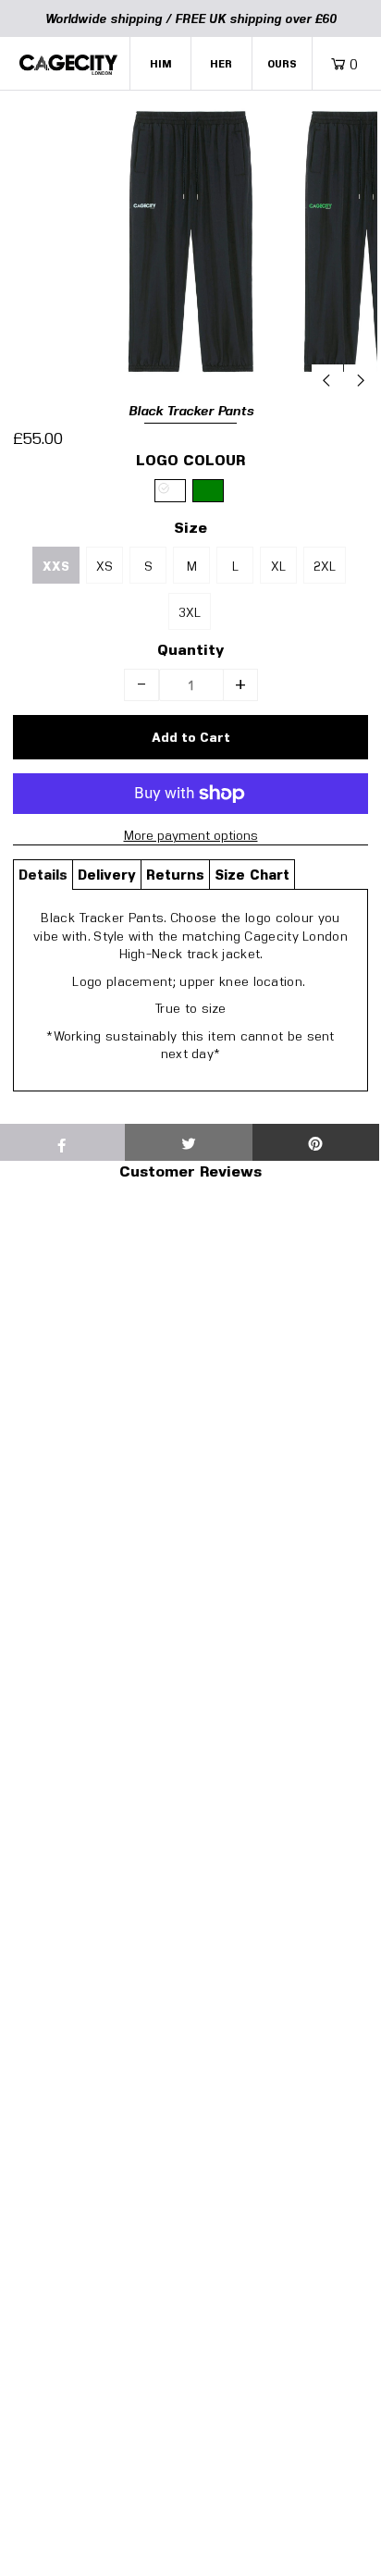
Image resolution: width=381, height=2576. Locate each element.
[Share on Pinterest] (316, 1142)
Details (43, 874)
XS (104, 566)
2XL (325, 566)
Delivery (107, 874)
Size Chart (252, 874)
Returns (175, 874)
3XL (190, 612)
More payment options (191, 835)
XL (278, 566)
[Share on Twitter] (188, 1142)
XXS (56, 566)
